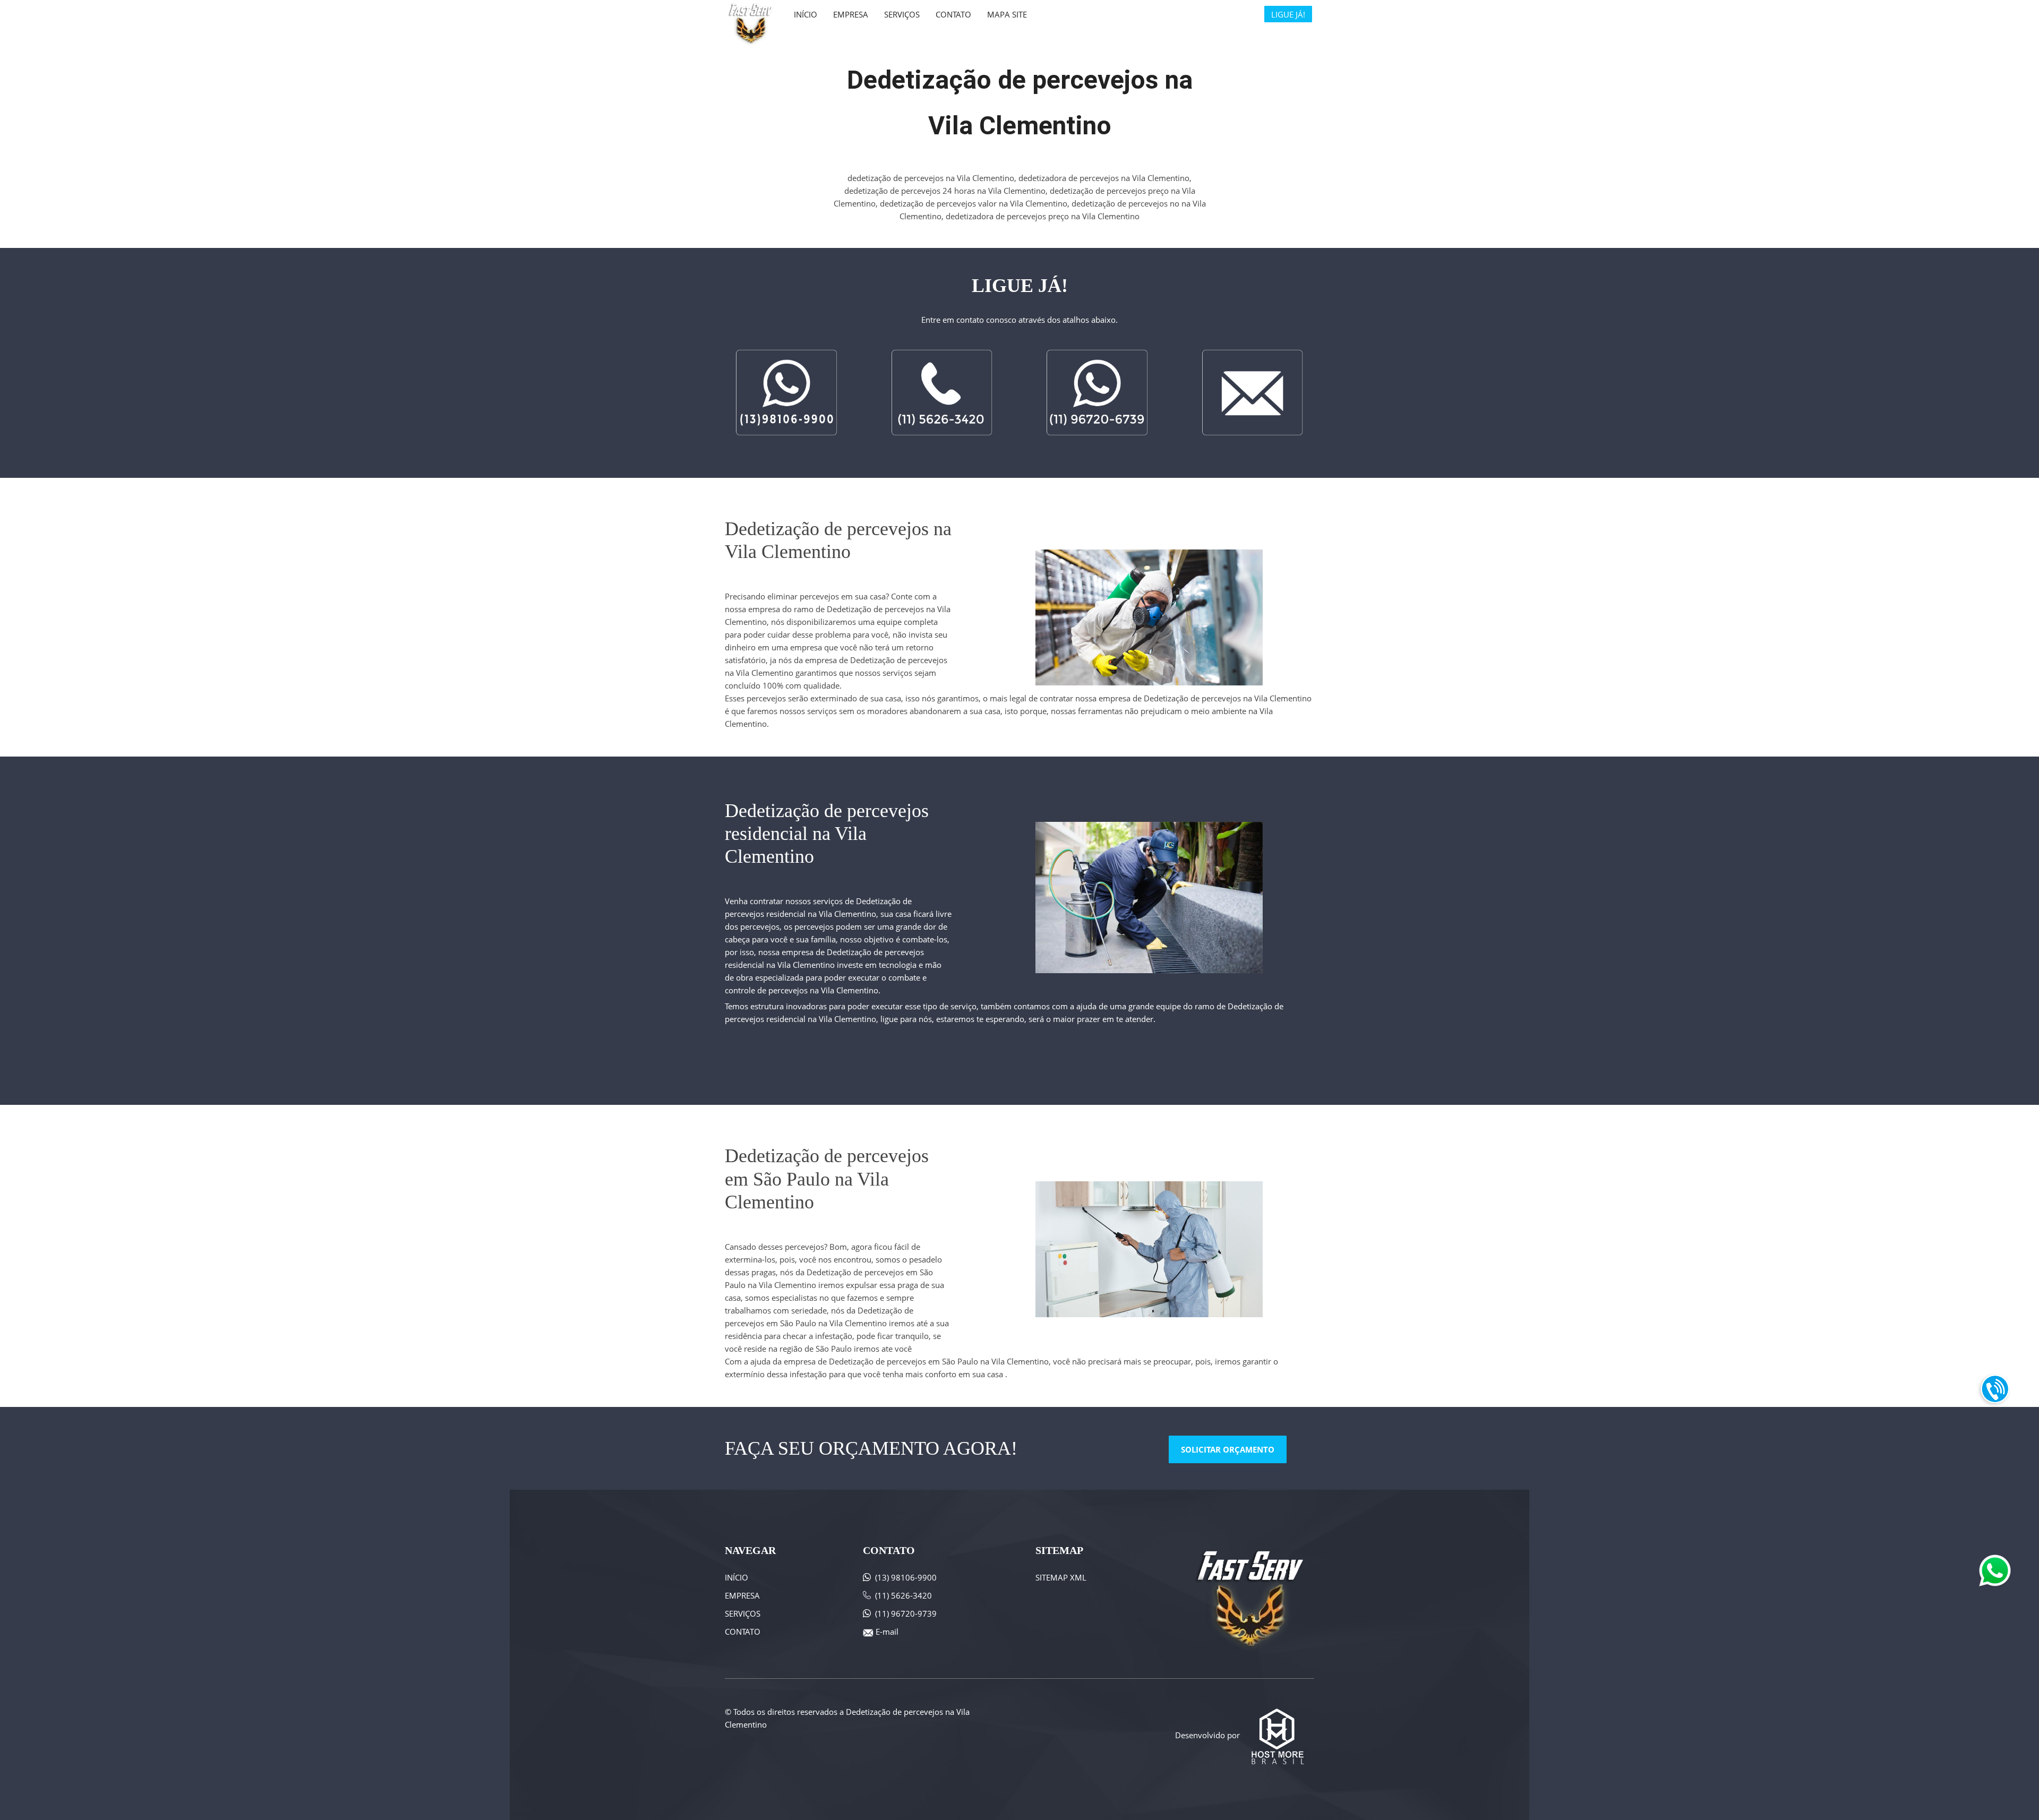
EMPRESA (742, 1595)
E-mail (887, 1632)
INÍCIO (736, 1577)
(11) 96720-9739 (906, 1613)
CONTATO (743, 1632)
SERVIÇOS (743, 1613)
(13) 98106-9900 (906, 1577)
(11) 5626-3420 (903, 1595)
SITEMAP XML (1061, 1577)
